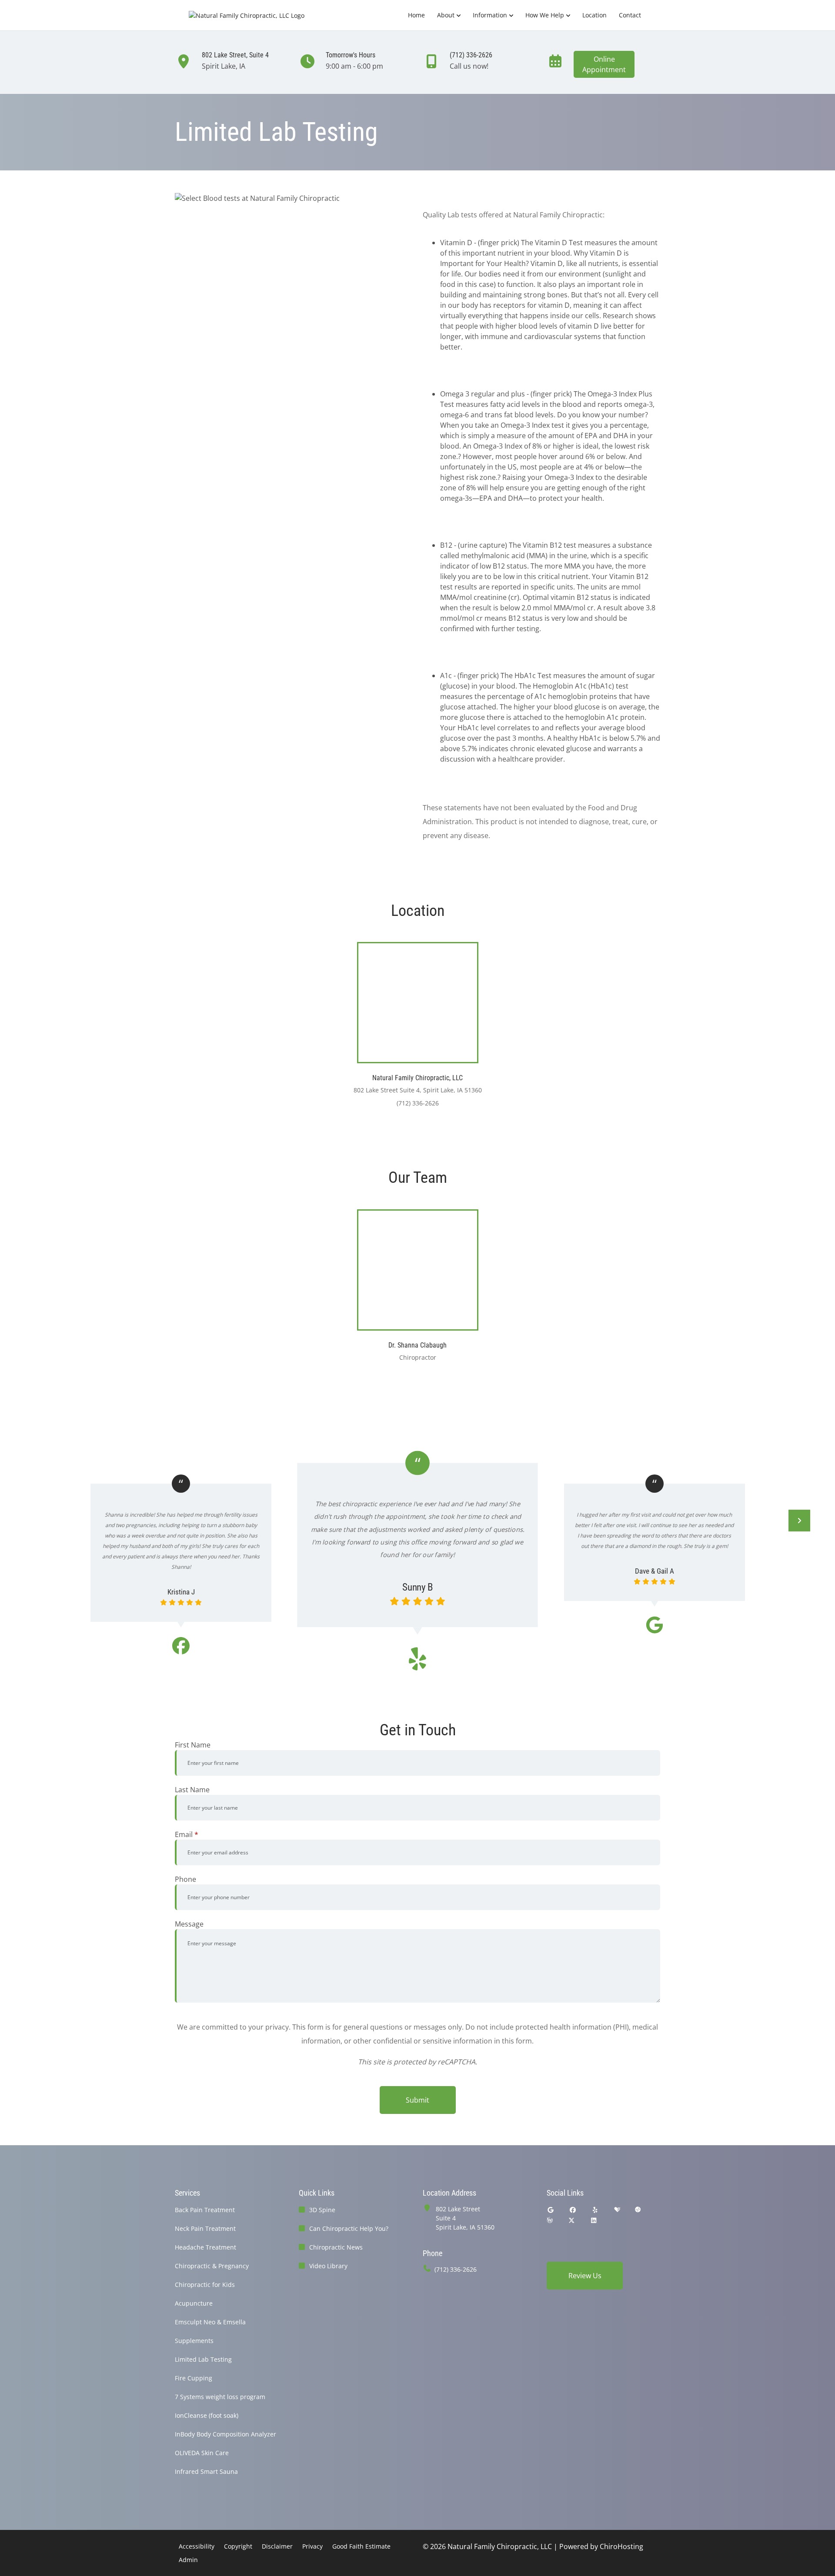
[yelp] (595, 2210)
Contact (630, 15)
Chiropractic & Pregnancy (212, 2266)
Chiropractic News (336, 2247)
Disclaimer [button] (277, 2546)
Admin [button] (188, 2560)
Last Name (192, 1790)
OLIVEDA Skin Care (202, 2453)
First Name (193, 1745)
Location (595, 15)
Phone (185, 1879)
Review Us (585, 2276)
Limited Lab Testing (203, 2359)
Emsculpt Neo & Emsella (210, 2322)
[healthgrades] (617, 2210)
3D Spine (322, 2210)
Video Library (328, 2266)
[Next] (799, 1521)
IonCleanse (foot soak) (207, 2415)
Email (187, 1834)
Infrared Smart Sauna (206, 2471)
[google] (551, 2210)
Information (490, 15)
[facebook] (573, 2210)
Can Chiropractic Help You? (349, 2228)
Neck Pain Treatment (205, 2228)
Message (189, 1924)
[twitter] (571, 2220)
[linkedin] (594, 2220)
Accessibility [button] (197, 2546)
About (446, 15)
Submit (417, 2100)
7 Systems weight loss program (220, 2397)
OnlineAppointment (604, 64)
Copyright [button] (238, 2546)
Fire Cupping (194, 2378)
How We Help (545, 15)
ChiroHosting (621, 2546)
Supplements (194, 2341)
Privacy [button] (312, 2546)
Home (416, 15)
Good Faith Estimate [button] (361, 2546)
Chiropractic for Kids (205, 2285)
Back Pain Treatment (205, 2210)
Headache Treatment (205, 2247)
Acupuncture (194, 2303)
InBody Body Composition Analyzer (225, 2434)
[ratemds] (638, 2210)
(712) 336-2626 (456, 2269)
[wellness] (550, 2220)
